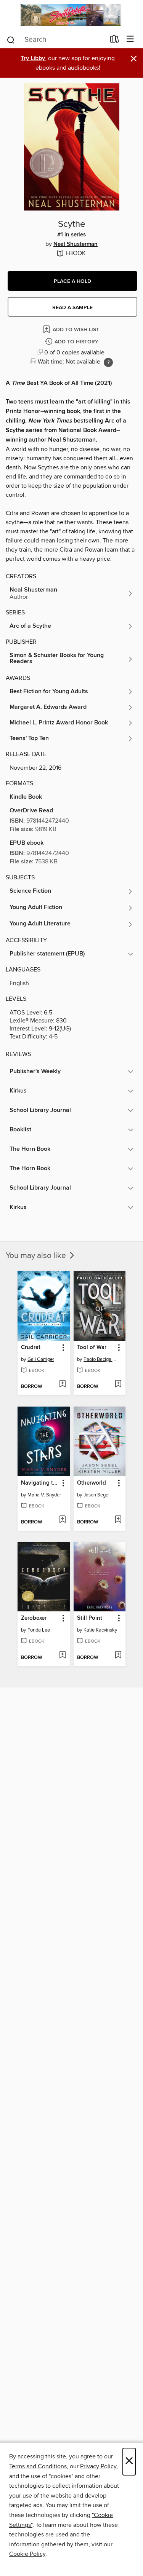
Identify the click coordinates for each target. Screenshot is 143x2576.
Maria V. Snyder (44, 1495)
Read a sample (72, 308)
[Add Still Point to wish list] (118, 1656)
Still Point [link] (90, 1618)
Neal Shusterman (76, 244)
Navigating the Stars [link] (40, 1483)
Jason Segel (96, 1495)
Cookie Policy (27, 2554)
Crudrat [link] (31, 1348)
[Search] (11, 39)
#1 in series (71, 235)
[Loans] (115, 40)
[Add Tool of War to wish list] (118, 1385)
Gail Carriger (41, 1359)
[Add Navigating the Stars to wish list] (62, 1520)
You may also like (37, 1256)
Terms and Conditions (38, 2466)
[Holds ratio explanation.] (108, 362)
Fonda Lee (39, 1630)
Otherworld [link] (92, 1483)
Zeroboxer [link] (34, 1618)
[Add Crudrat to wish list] (62, 1385)
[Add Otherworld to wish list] (118, 1520)
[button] (72, 281)
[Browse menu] (130, 39)
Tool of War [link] (92, 1348)
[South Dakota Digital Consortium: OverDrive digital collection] (71, 15)
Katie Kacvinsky (100, 1630)
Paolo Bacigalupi (101, 1359)
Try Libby (33, 58)
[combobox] (56, 40)
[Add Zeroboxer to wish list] (62, 1656)
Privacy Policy (98, 2466)
